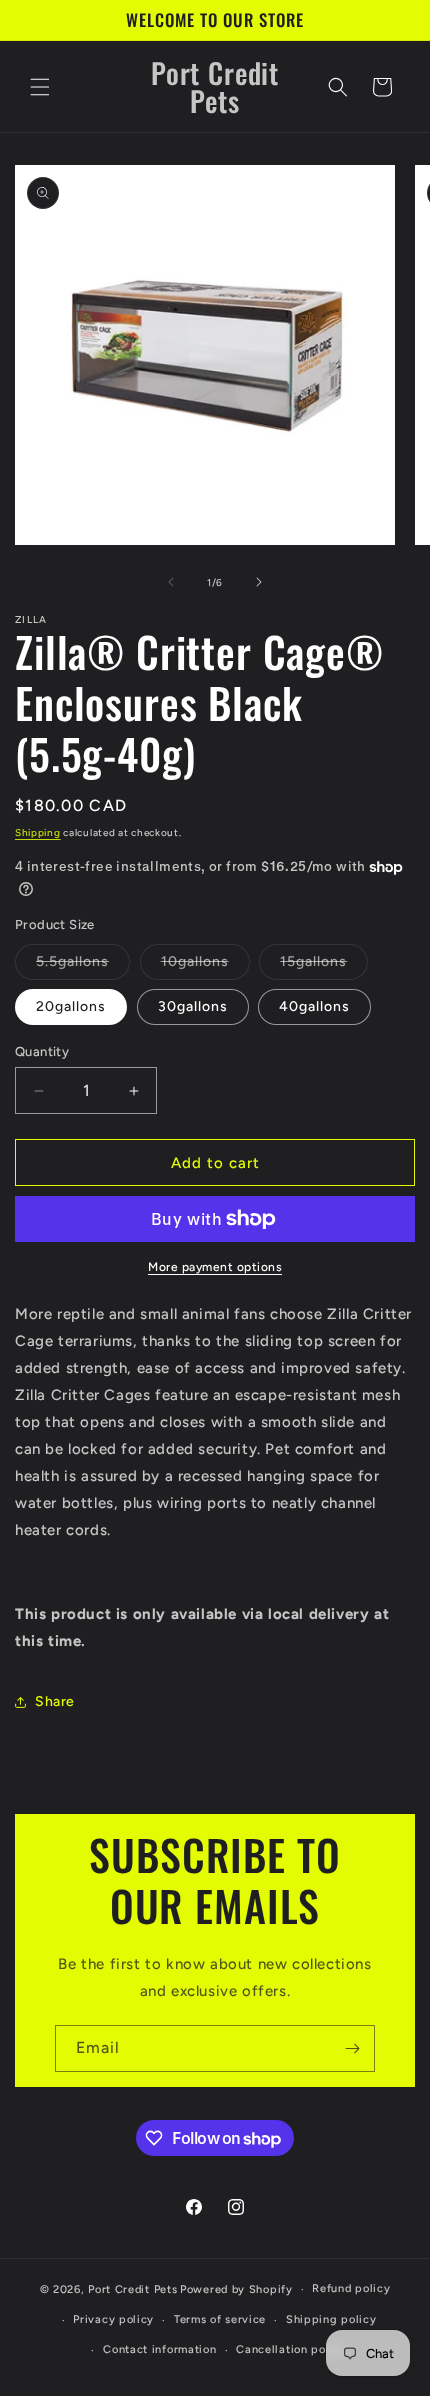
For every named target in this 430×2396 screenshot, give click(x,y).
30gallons (193, 1006)
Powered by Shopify (236, 2289)
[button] (40, 87)
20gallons (71, 1006)
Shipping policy (331, 2319)
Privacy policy (113, 2319)
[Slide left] (171, 582)
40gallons (314, 1006)
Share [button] (55, 1701)
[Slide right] (259, 582)
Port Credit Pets (132, 2289)
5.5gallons (83, 966)
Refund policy (351, 2288)
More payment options (215, 1267)
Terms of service (220, 2319)
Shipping (38, 832)
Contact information (159, 2349)
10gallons (205, 966)
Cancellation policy (291, 2349)
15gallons (324, 966)
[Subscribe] (352, 2048)
